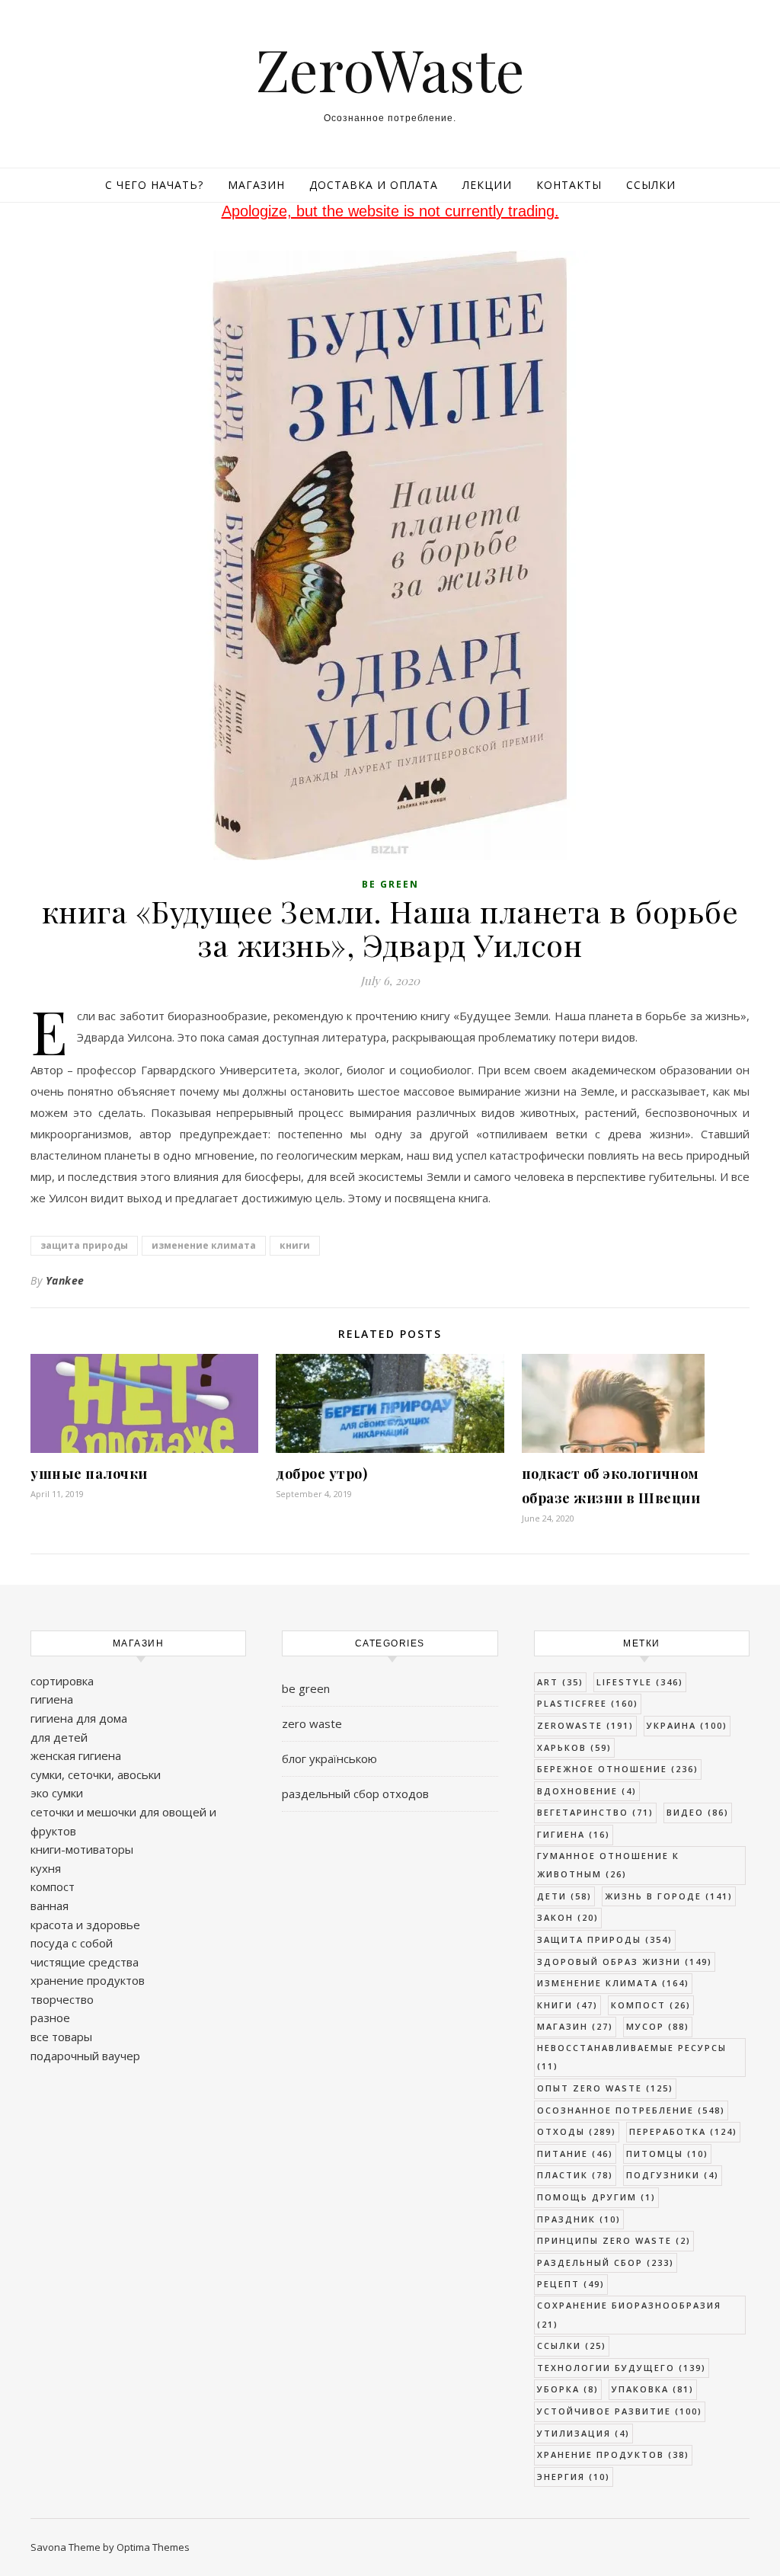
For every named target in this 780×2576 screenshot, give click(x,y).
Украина (687, 1725)
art (560, 1682)
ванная (50, 1906)
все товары (61, 2037)
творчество (62, 1999)
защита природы (84, 1245)
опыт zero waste (605, 2088)
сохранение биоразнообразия (629, 2315)
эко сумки (57, 1793)
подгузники (673, 2175)
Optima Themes (153, 2547)
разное (50, 2018)
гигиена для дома (79, 1718)
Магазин (256, 185)
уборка (568, 2389)
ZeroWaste (390, 69)
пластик (575, 2175)
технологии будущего (622, 2368)
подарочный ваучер (85, 2056)
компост (53, 1886)
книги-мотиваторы (82, 1849)
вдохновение (587, 1791)
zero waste (312, 1723)
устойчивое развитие (620, 2411)
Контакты (569, 185)
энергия (574, 2477)
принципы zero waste (614, 2240)
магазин (575, 2026)
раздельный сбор (606, 2262)
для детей (59, 1737)
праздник (579, 2219)
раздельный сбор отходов (355, 1794)
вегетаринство (595, 1812)
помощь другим (596, 2197)
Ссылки (651, 185)
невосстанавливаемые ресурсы (632, 2057)
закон (568, 1917)
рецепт (571, 2284)
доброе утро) (321, 1474)
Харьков (574, 1747)
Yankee (65, 1280)
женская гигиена (76, 1755)
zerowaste (585, 1725)
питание (575, 2154)
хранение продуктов (88, 1980)
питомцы (667, 2154)
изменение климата (204, 1245)
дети (564, 1896)
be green (390, 884)
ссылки (572, 2346)
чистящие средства (85, 1962)
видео (698, 1812)
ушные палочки (89, 1474)
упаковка (653, 2389)
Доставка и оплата (374, 185)
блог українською (329, 1758)
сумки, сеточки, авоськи (96, 1774)
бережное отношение (618, 1769)
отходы (577, 2131)
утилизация (583, 2433)
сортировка (62, 1681)
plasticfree (588, 1703)
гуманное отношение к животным (608, 1865)
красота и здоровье (85, 1925)
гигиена (52, 1699)
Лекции (487, 185)
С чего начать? (154, 185)
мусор (658, 2026)
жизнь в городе (669, 1896)
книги (295, 1245)
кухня (46, 1868)
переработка (683, 2131)
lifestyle (640, 1682)
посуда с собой (72, 1943)
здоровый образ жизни (625, 1962)
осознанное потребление (631, 2110)
